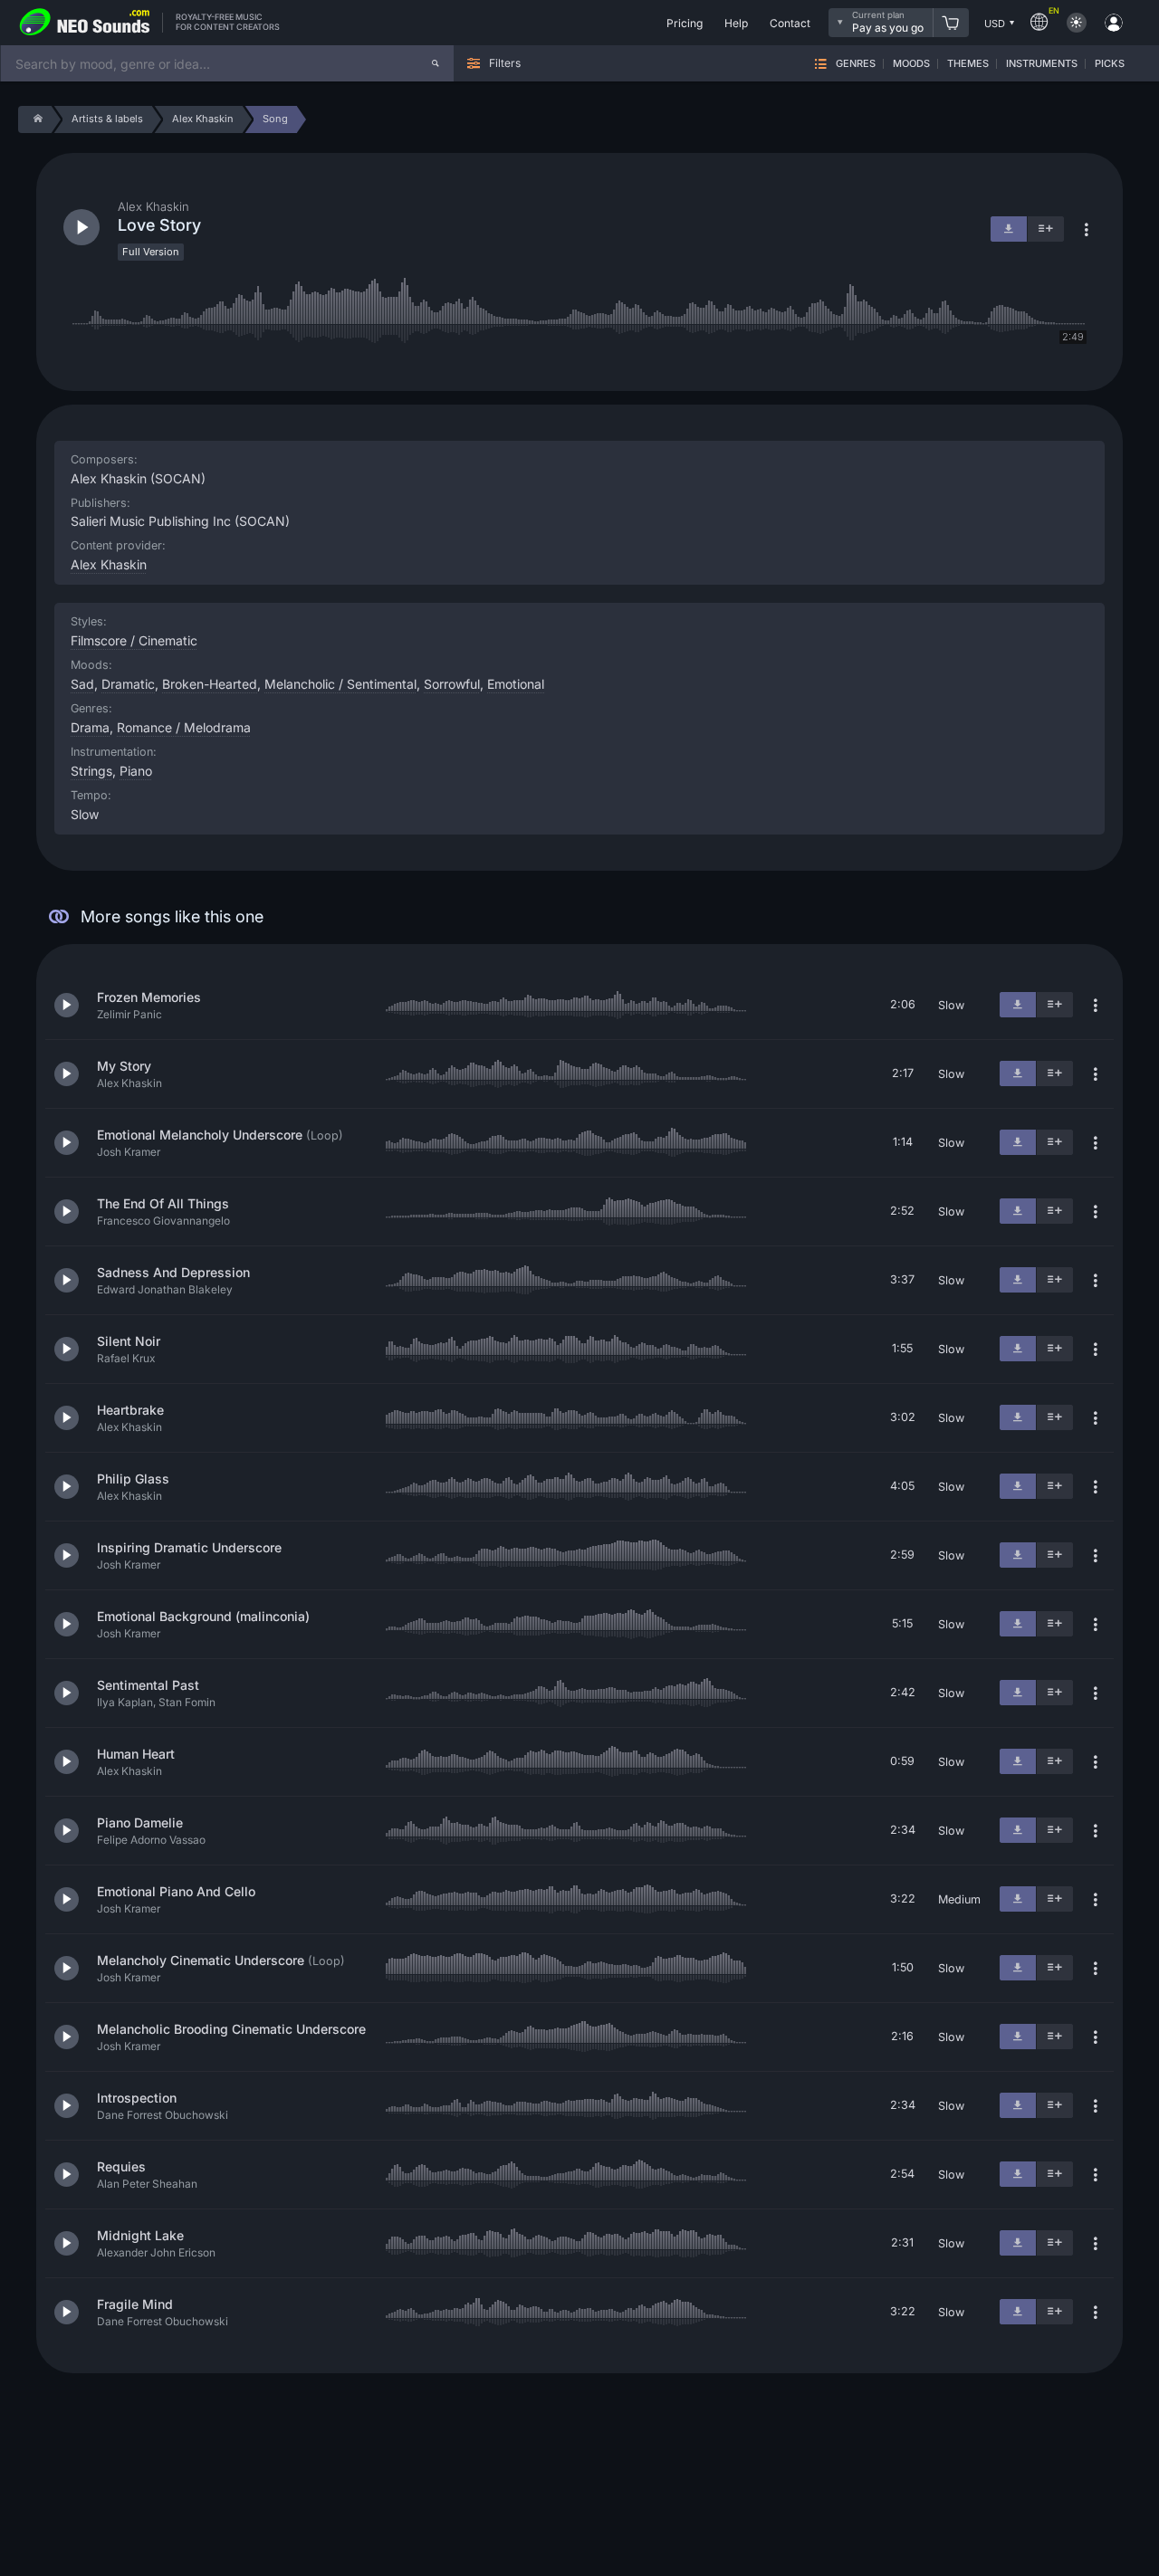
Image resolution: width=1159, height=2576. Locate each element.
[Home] (35, 119)
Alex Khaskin (109, 564)
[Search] (436, 63)
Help (736, 23)
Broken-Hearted (210, 684)
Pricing (685, 23)
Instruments (1042, 64)
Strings (91, 771)
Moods (911, 64)
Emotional (516, 684)
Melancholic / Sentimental (340, 684)
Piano (136, 771)
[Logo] (85, 23)
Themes (968, 64)
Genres (856, 64)
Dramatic (128, 684)
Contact (790, 23)
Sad (82, 684)
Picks (1110, 64)
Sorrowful (452, 684)
